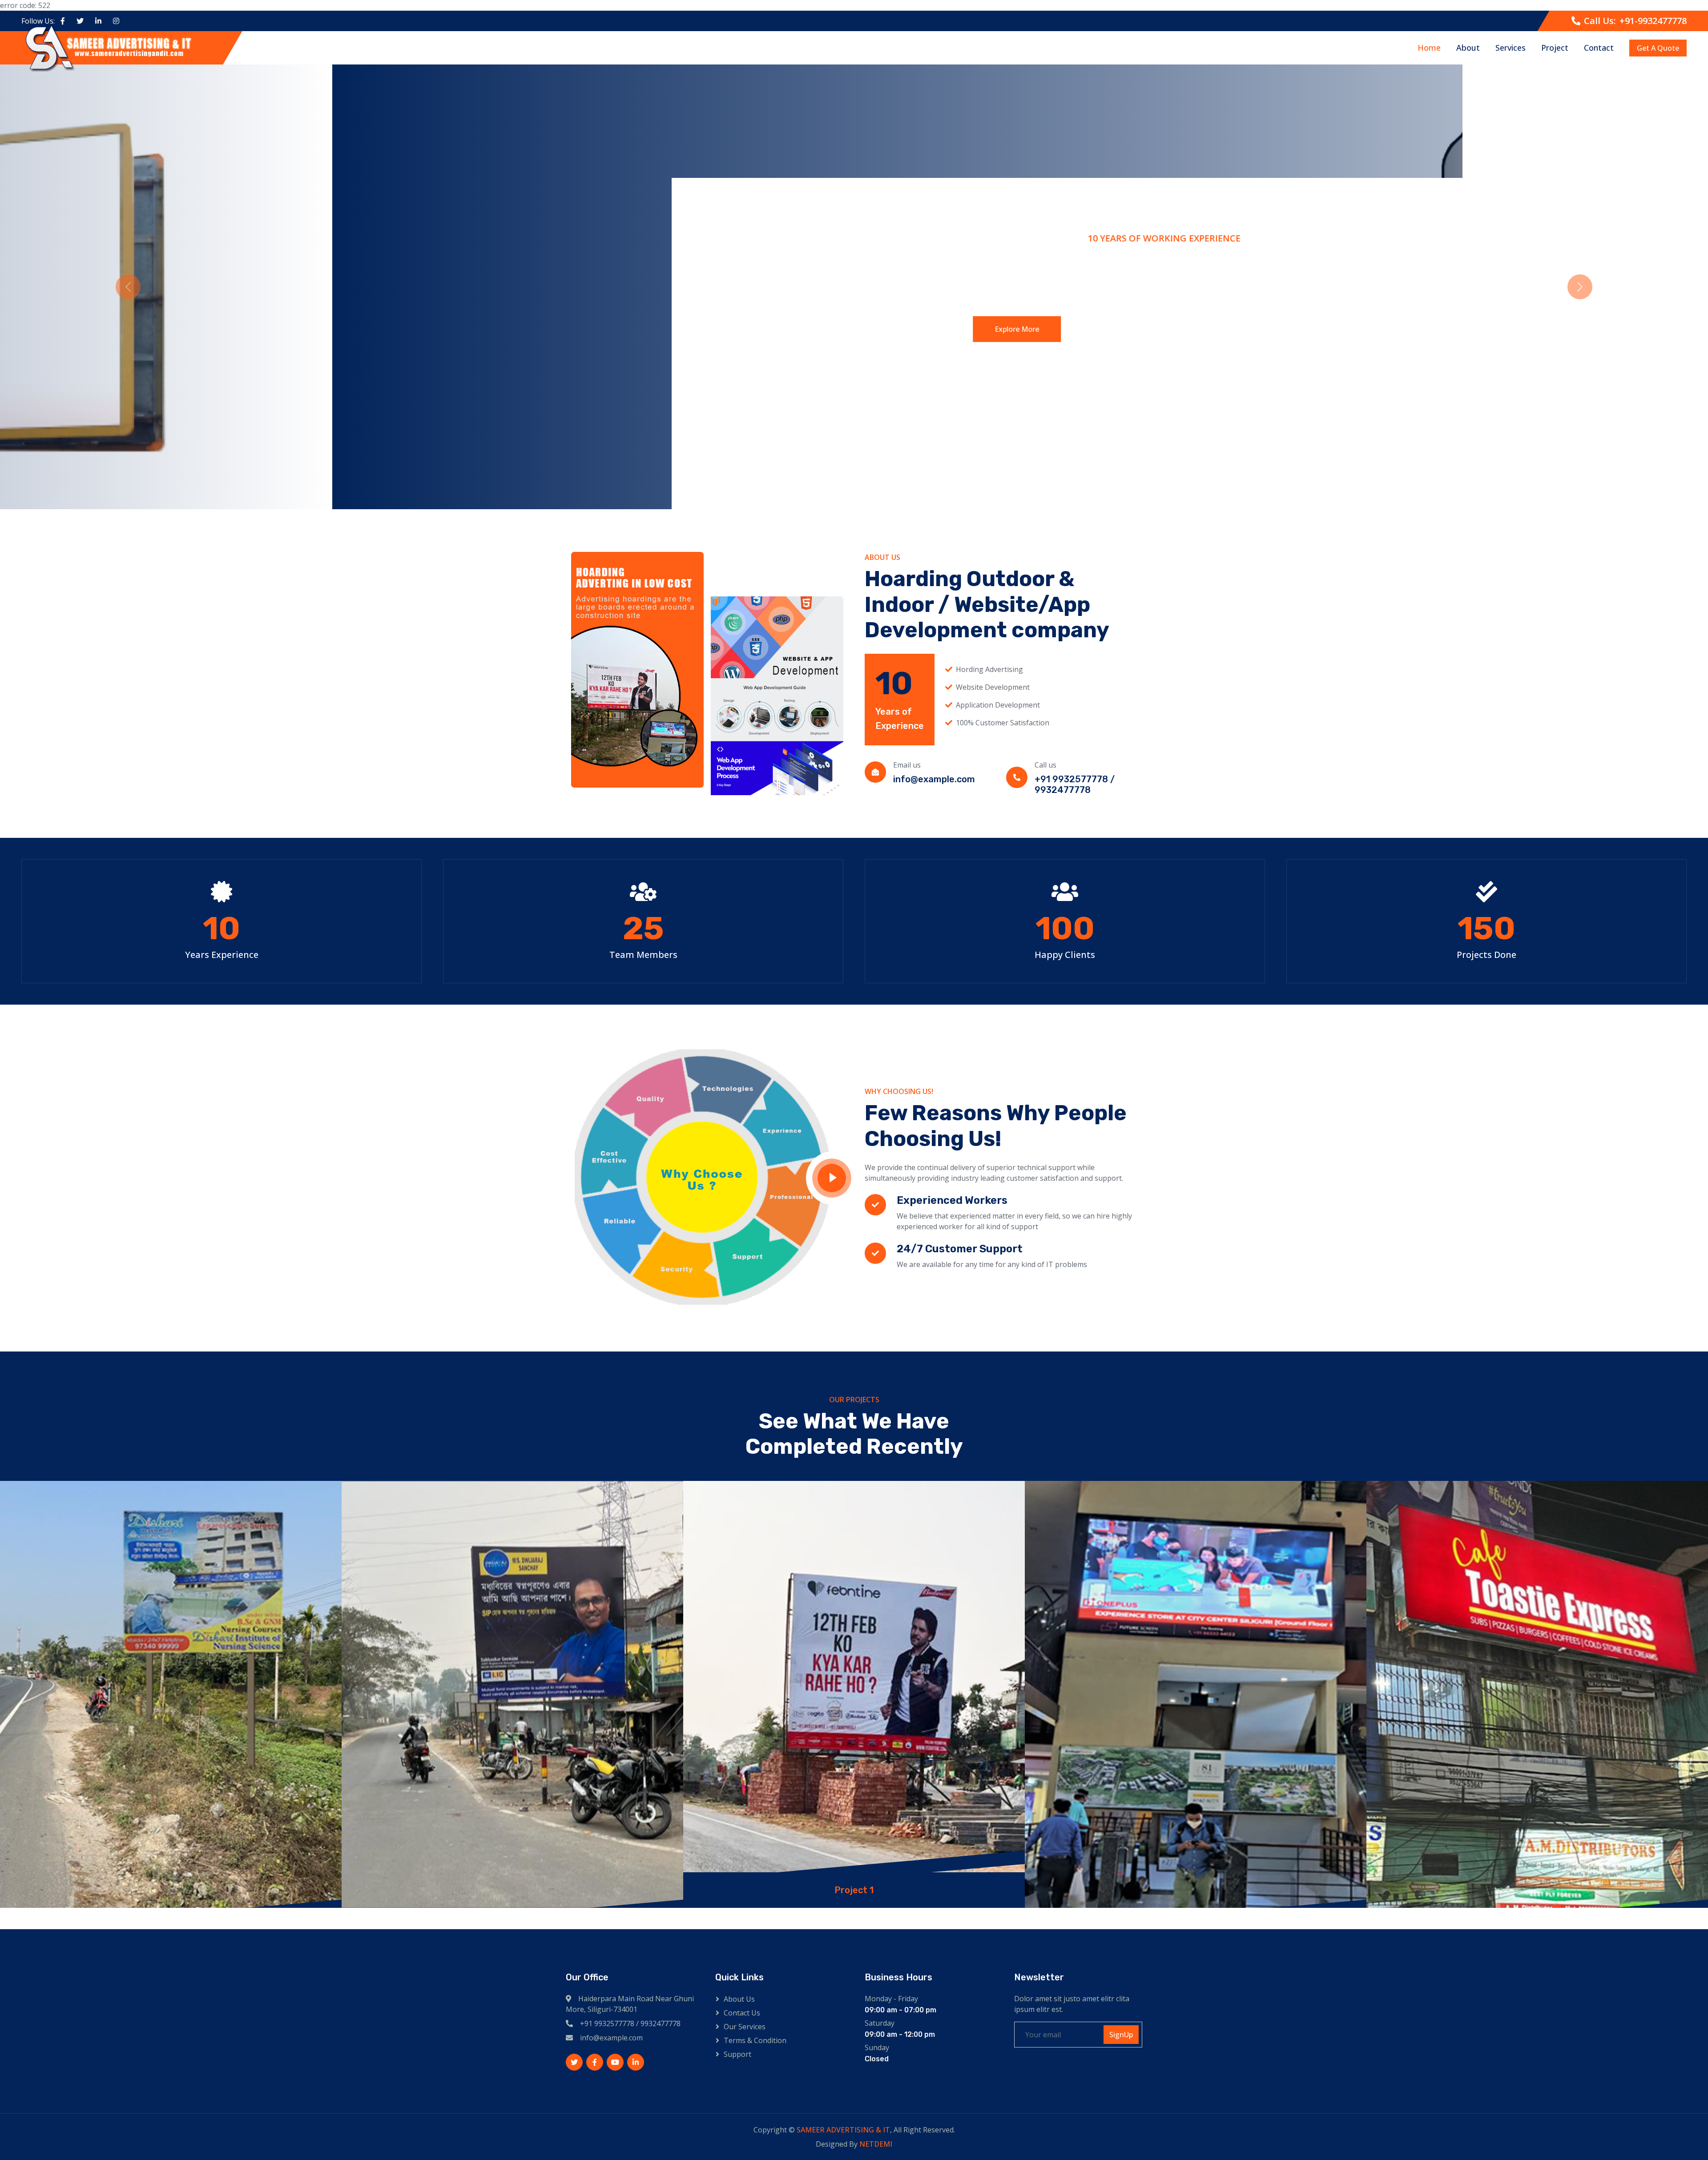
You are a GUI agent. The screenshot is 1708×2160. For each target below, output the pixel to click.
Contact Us (742, 2013)
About (1468, 48)
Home (1429, 48)
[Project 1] (171, 1694)
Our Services (745, 2027)
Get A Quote (1658, 48)
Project (1555, 48)
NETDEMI (876, 2144)
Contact (1599, 48)
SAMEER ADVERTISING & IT (843, 2130)
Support (737, 2054)
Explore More (659, 318)
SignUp (1121, 2035)
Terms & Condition (755, 2040)
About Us (739, 1999)
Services (1511, 48)
